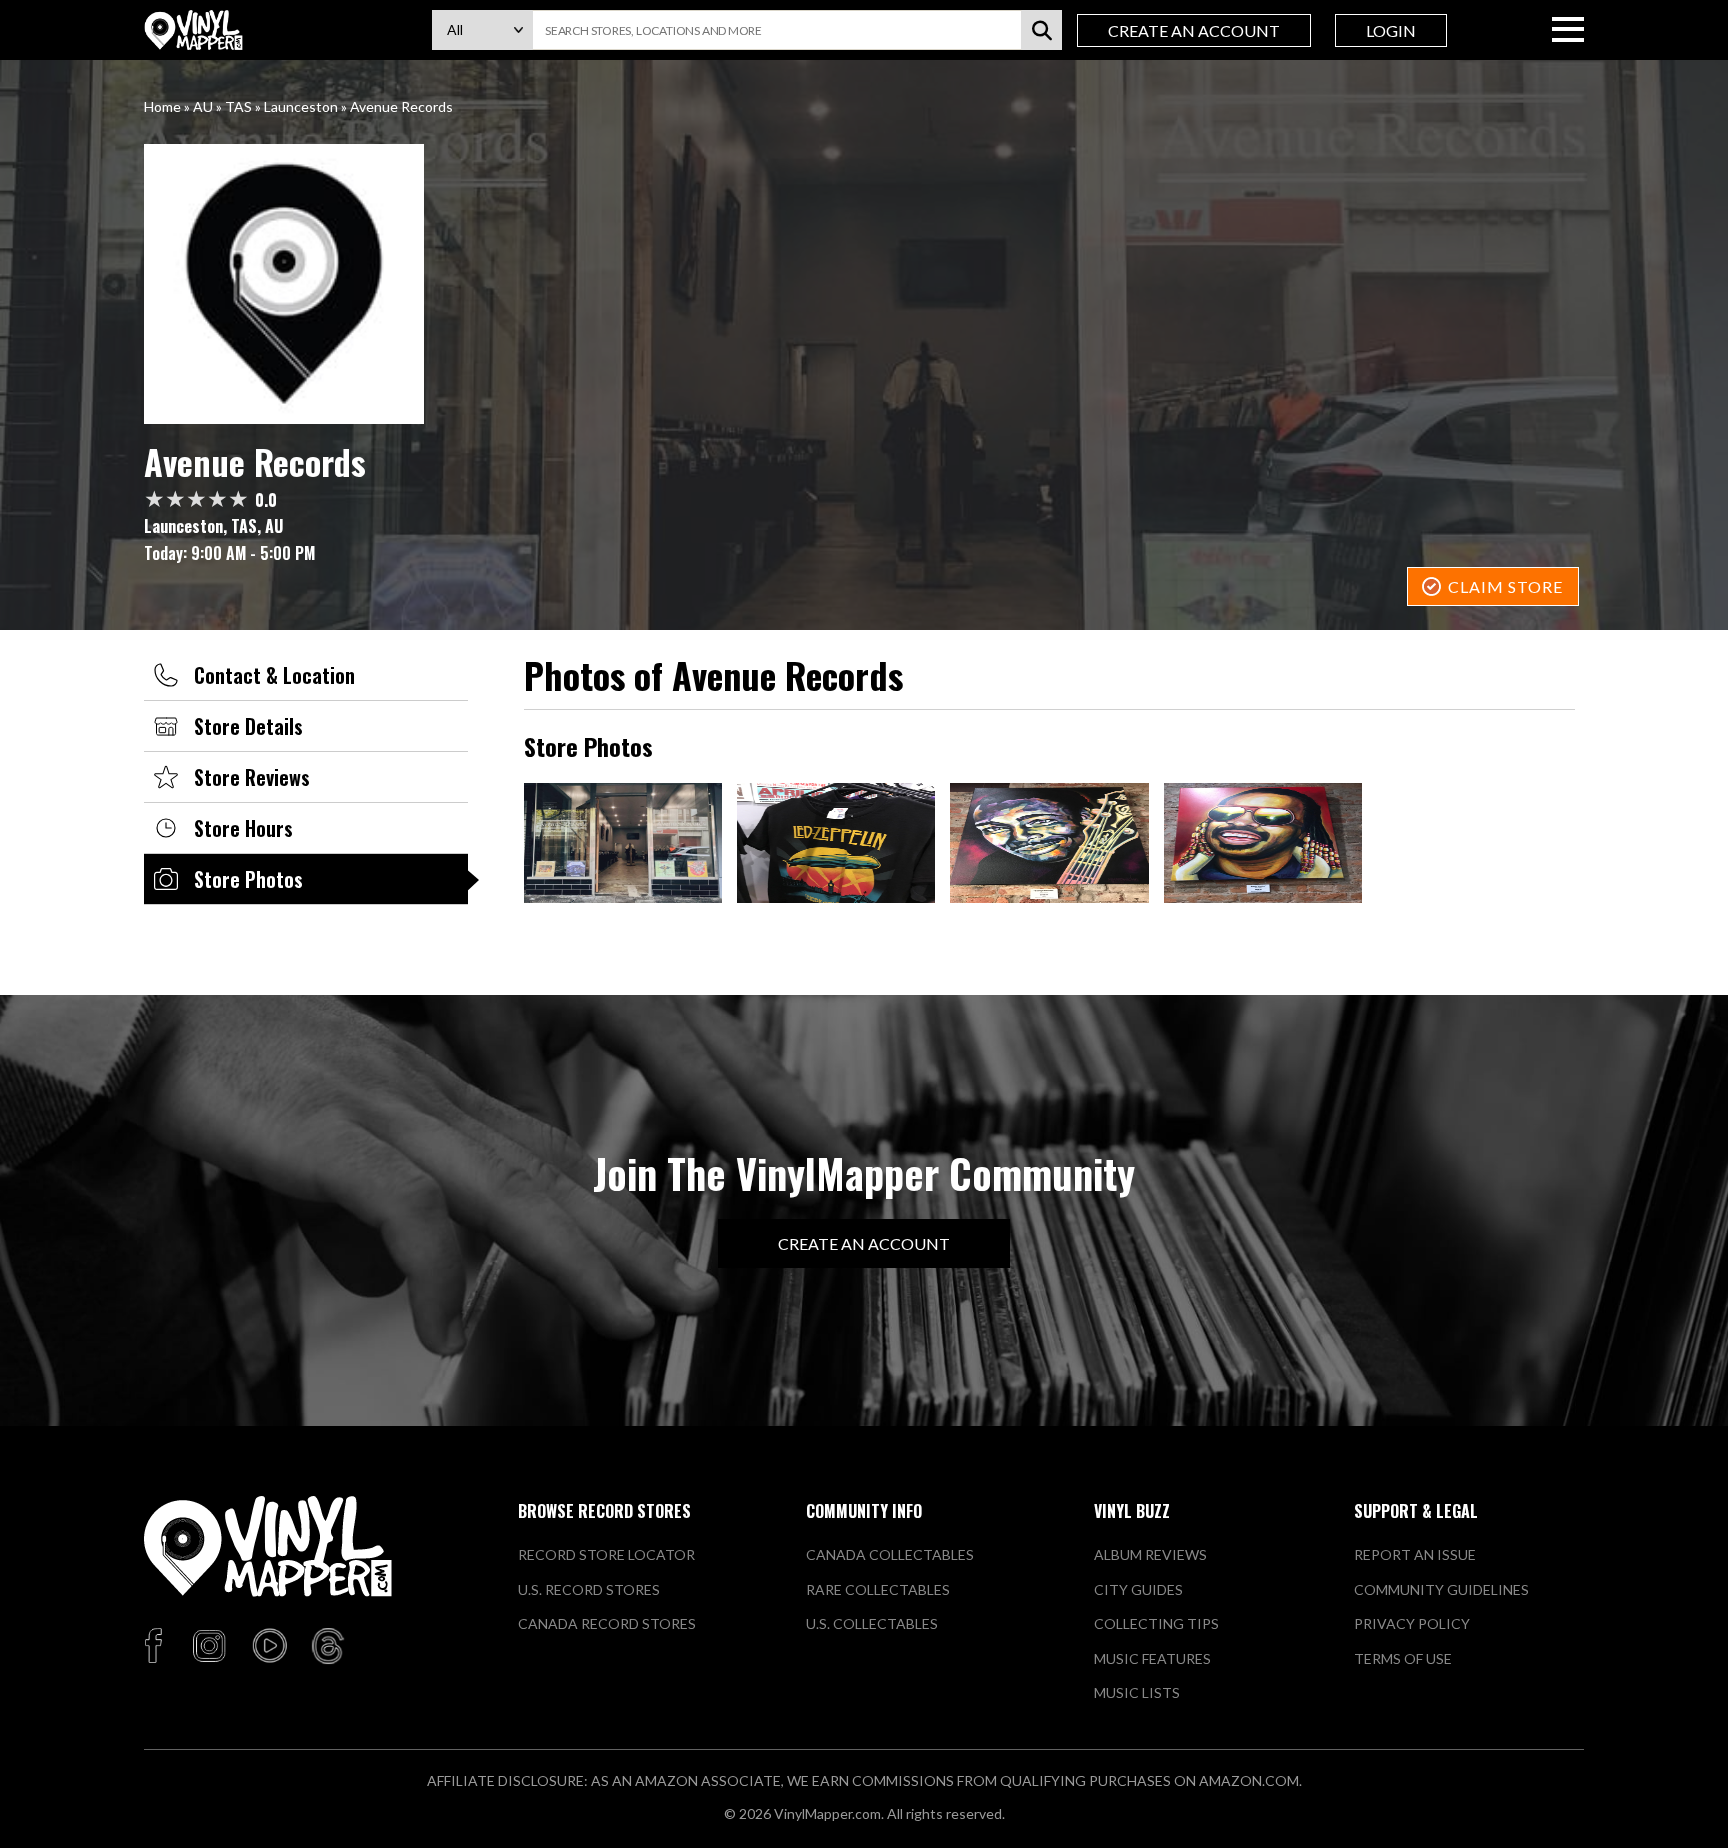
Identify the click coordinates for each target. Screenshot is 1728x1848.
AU (203, 106)
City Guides (1138, 1589)
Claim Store (1505, 586)
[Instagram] (209, 1647)
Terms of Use (1403, 1658)
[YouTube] (269, 1647)
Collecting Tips (1156, 1623)
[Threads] (328, 1647)
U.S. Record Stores (589, 1589)
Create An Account (1194, 30)
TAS (238, 106)
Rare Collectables (878, 1589)
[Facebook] (156, 1647)
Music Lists (1137, 1692)
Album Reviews (1150, 1554)
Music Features (1152, 1658)
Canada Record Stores (607, 1623)
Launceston (301, 106)
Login (1391, 30)
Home (162, 106)
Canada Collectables (890, 1554)
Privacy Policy (1412, 1623)
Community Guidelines (1441, 1589)
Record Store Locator (606, 1554)
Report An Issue (1415, 1554)
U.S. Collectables (872, 1623)
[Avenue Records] (864, 284)
